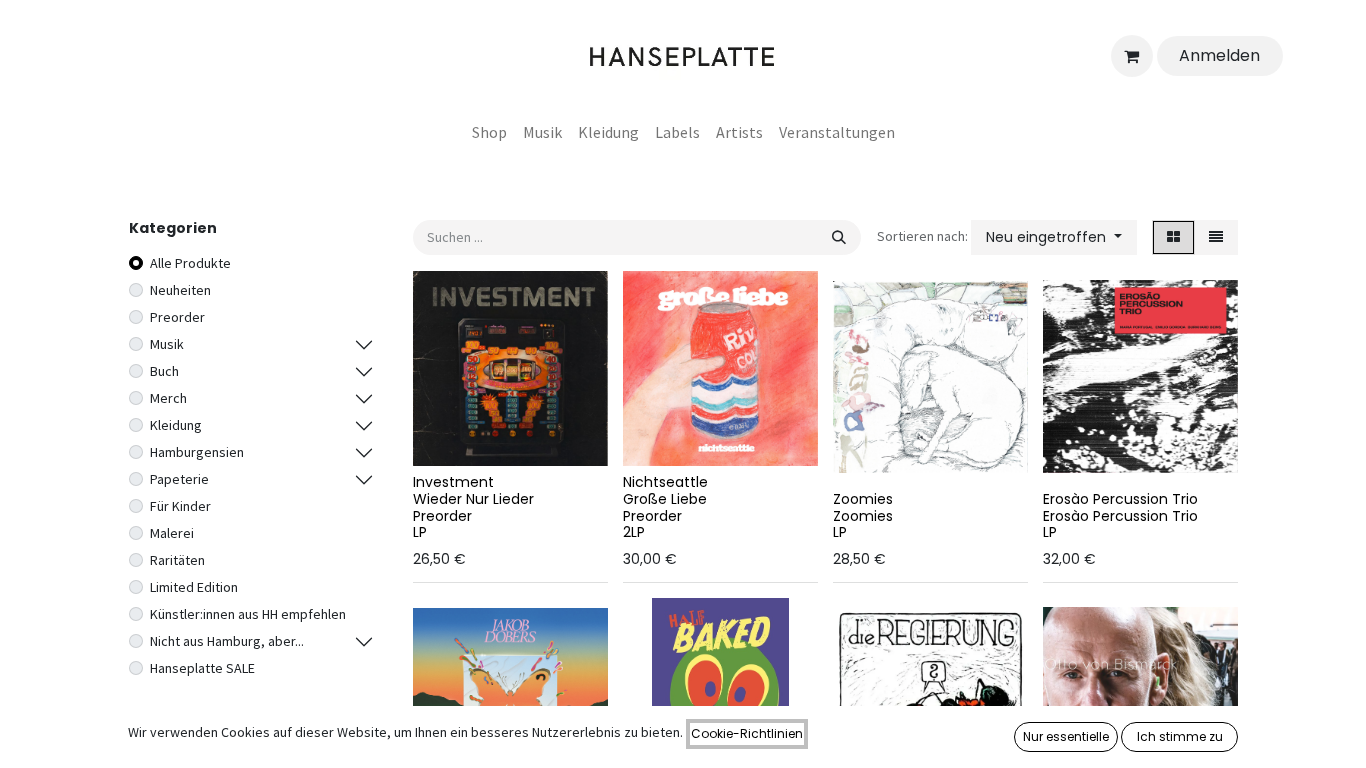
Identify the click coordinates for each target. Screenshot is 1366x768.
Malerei (172, 533)
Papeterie (179, 479)
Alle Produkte (190, 263)
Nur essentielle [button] (1066, 736)
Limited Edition (194, 587)
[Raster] (1173, 237)
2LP (634, 532)
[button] (1054, 237)
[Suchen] (839, 237)
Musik (167, 344)
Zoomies (863, 499)
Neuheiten (180, 290)
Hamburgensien (197, 452)
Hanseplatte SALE (202, 668)
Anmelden (1219, 55)
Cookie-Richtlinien (747, 733)
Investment (453, 482)
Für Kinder (180, 506)
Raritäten (177, 560)
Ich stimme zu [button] (1180, 736)
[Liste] (1216, 237)
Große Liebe (665, 499)
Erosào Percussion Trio (1120, 499)
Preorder (177, 317)
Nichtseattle (665, 482)
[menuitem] (489, 132)
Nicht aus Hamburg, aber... (227, 641)
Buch (164, 371)
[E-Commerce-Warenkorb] (1132, 56)
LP (420, 532)
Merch (168, 398)
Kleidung (176, 425)
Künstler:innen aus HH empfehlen (248, 614)
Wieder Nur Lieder (473, 499)
